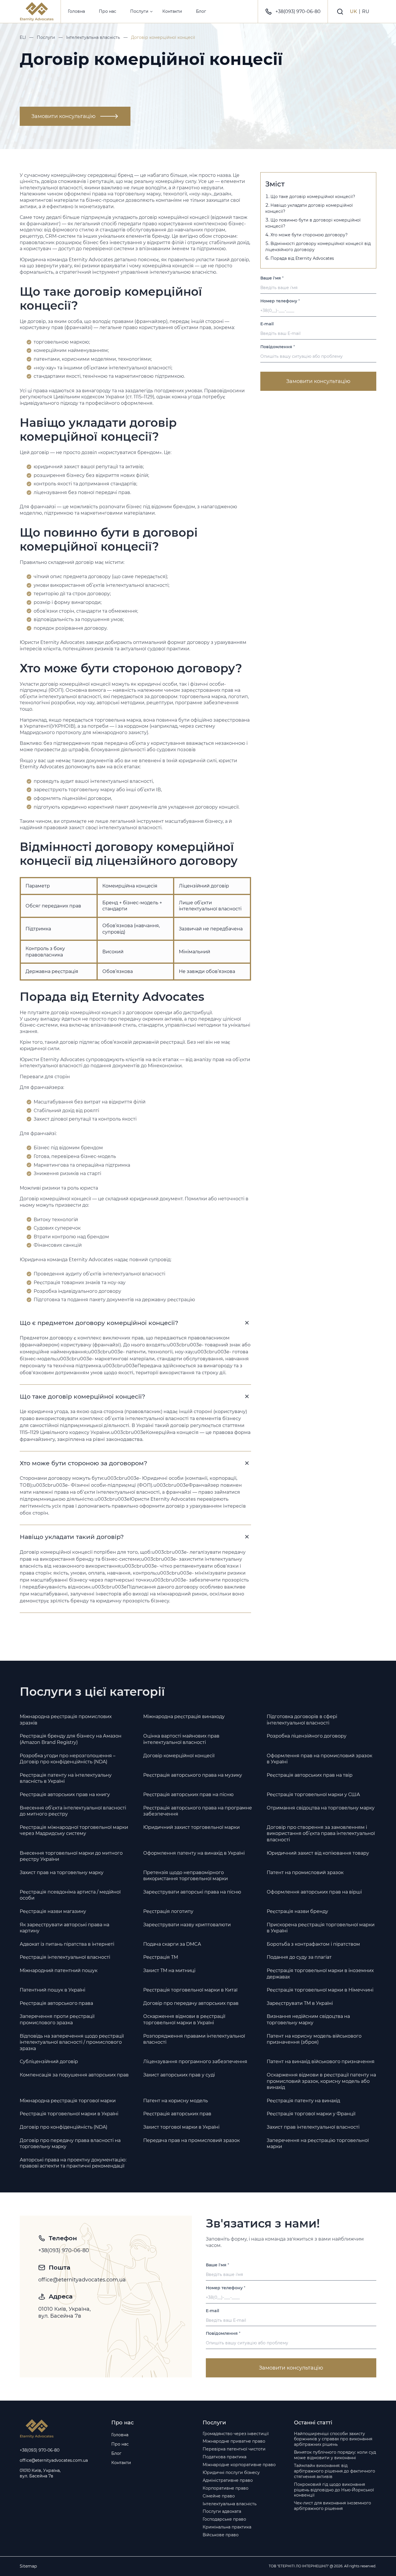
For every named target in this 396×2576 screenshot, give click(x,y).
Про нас (108, 11)
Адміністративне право (228, 2480)
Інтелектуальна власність (93, 37)
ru (366, 11)
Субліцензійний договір (49, 2062)
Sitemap (28, 2566)
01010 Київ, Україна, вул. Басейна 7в (65, 2312)
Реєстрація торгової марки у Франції (311, 2114)
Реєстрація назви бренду (297, 1911)
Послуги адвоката (222, 2511)
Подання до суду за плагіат (299, 1957)
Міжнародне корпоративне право (239, 2465)
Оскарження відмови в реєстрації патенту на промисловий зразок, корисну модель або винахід (321, 2081)
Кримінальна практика (227, 2527)
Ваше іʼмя (272, 278)
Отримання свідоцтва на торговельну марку (321, 1808)
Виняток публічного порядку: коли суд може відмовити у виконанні (335, 2455)
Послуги (139, 11)
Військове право (221, 2535)
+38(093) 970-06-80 (298, 11)
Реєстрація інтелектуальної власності (65, 1957)
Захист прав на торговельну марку (62, 1872)
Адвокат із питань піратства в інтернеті (67, 1944)
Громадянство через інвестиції (236, 2434)
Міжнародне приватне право (234, 2441)
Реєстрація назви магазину (53, 1911)
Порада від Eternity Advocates (302, 258)
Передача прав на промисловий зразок (191, 2140)
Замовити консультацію (63, 116)
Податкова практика (225, 2457)
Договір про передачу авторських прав (191, 2003)
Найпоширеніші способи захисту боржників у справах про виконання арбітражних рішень (333, 2439)
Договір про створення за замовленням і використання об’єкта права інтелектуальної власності (321, 1833)
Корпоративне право (226, 2488)
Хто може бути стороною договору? (309, 235)
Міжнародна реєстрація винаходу (184, 1717)
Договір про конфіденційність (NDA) (63, 2127)
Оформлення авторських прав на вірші (314, 1892)
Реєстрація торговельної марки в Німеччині (320, 1990)
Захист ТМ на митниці (169, 1970)
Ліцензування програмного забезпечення (195, 2062)
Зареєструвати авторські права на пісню (192, 1892)
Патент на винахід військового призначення (321, 2062)
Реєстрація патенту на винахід (303, 2101)
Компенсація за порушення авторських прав (74, 2075)
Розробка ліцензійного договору (307, 1736)
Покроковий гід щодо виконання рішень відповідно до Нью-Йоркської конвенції (334, 2490)
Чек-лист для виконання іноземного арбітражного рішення (333, 2506)
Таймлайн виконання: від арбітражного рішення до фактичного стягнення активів (335, 2471)
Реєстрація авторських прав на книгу (65, 1795)
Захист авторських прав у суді (179, 2075)
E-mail (267, 324)
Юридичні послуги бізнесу (231, 2472)
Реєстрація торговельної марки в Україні (69, 2114)
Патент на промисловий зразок (305, 1872)
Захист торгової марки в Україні (181, 2127)
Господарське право (224, 2519)
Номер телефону (280, 301)
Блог (201, 11)
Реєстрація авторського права (56, 2003)
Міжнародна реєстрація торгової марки (68, 2101)
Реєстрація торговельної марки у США (313, 1795)
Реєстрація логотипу (168, 1911)
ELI (23, 37)
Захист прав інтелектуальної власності (313, 2127)
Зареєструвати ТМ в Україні (300, 2003)
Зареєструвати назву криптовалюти (187, 1925)
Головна (76, 11)
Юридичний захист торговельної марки (191, 1827)
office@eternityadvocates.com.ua (82, 2280)
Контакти (172, 11)
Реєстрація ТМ (161, 1957)
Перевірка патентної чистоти (234, 2449)
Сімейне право (219, 2496)
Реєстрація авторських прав (177, 2114)
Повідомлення (278, 347)
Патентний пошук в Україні (52, 1990)
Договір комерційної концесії (179, 1756)
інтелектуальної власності (51, 188)
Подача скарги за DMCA (172, 1944)
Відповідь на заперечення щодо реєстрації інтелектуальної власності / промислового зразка (72, 2042)
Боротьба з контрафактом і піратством (313, 1944)
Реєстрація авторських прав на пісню (188, 1795)
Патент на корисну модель (176, 2101)
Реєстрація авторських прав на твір (310, 1775)
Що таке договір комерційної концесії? (313, 197)
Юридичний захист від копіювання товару (318, 1853)
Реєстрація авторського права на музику (193, 1775)
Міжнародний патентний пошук (59, 1970)
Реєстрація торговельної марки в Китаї (190, 1990)
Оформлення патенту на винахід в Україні (194, 1853)
